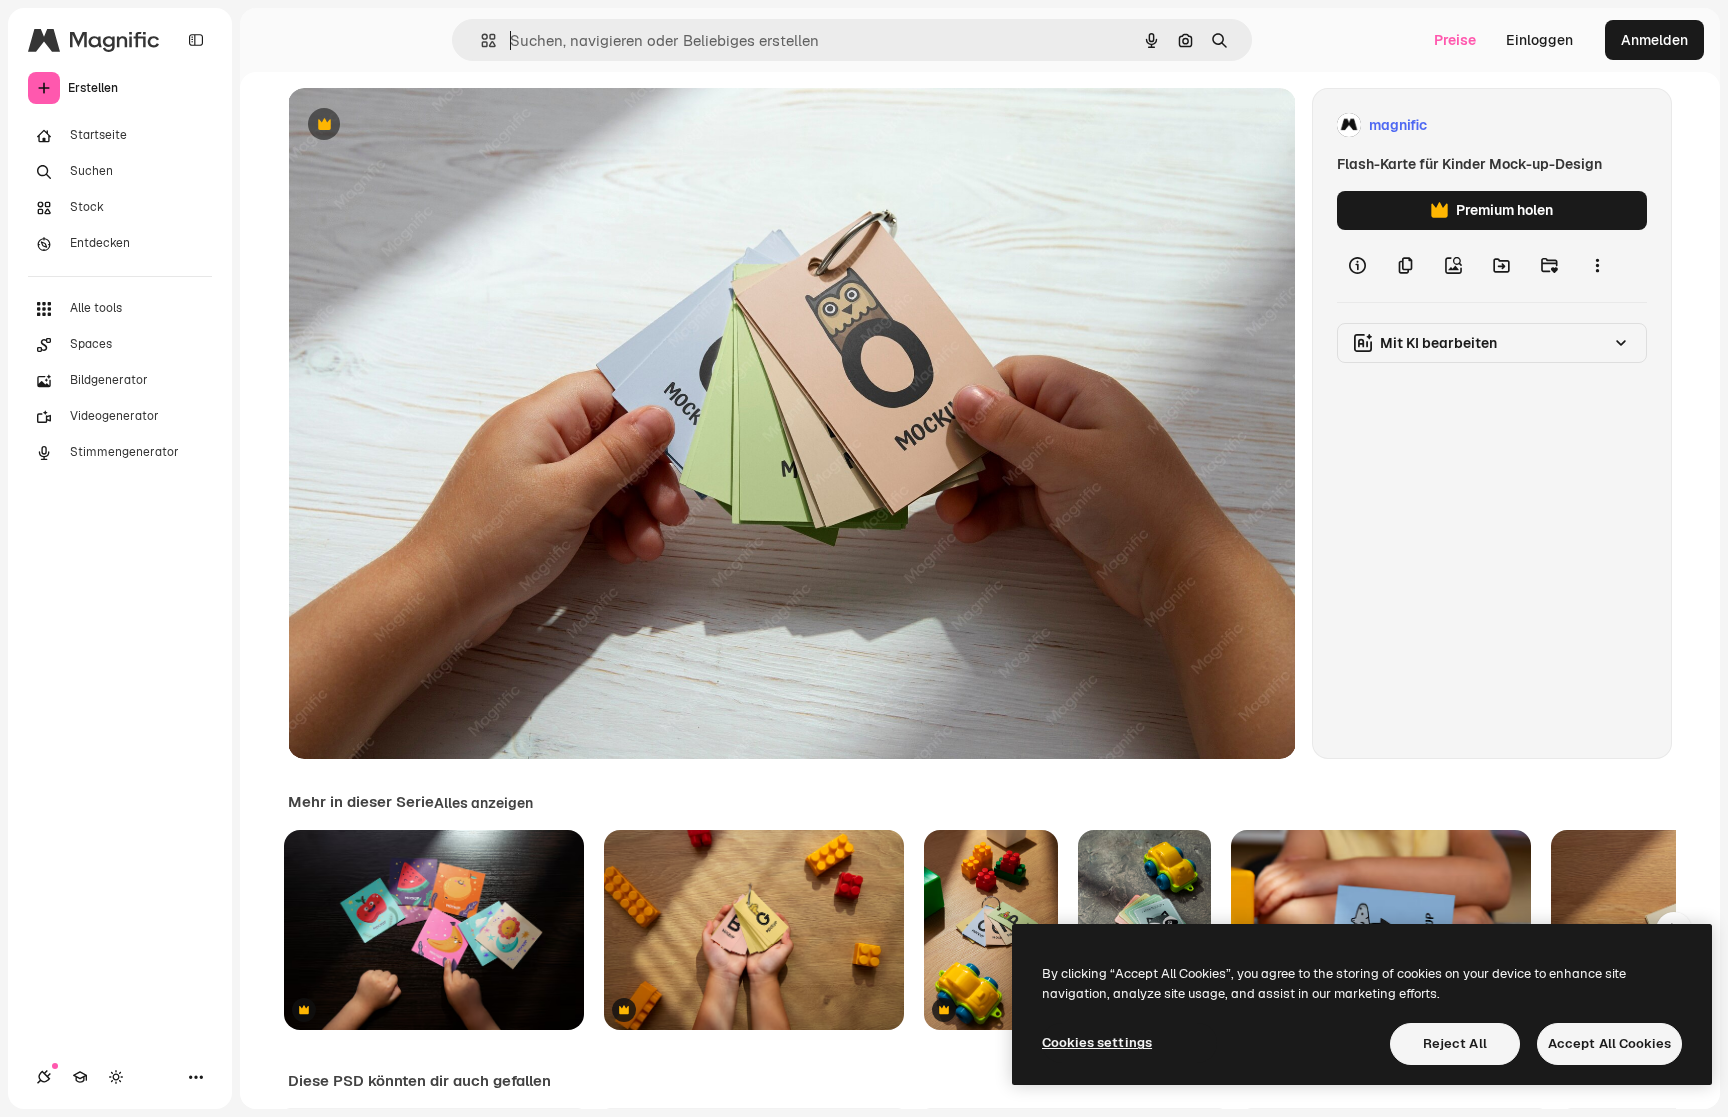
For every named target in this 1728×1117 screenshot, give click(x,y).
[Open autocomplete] (480, 40)
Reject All (1455, 1043)
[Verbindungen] (44, 1077)
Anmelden (1654, 40)
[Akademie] (80, 1077)
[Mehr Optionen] (1597, 266)
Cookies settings (1097, 1042)
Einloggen (1539, 40)
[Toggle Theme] (116, 1077)
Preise (1455, 40)
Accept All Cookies (1609, 1043)
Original (416, 125)
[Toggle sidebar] (196, 40)
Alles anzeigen (483, 803)
